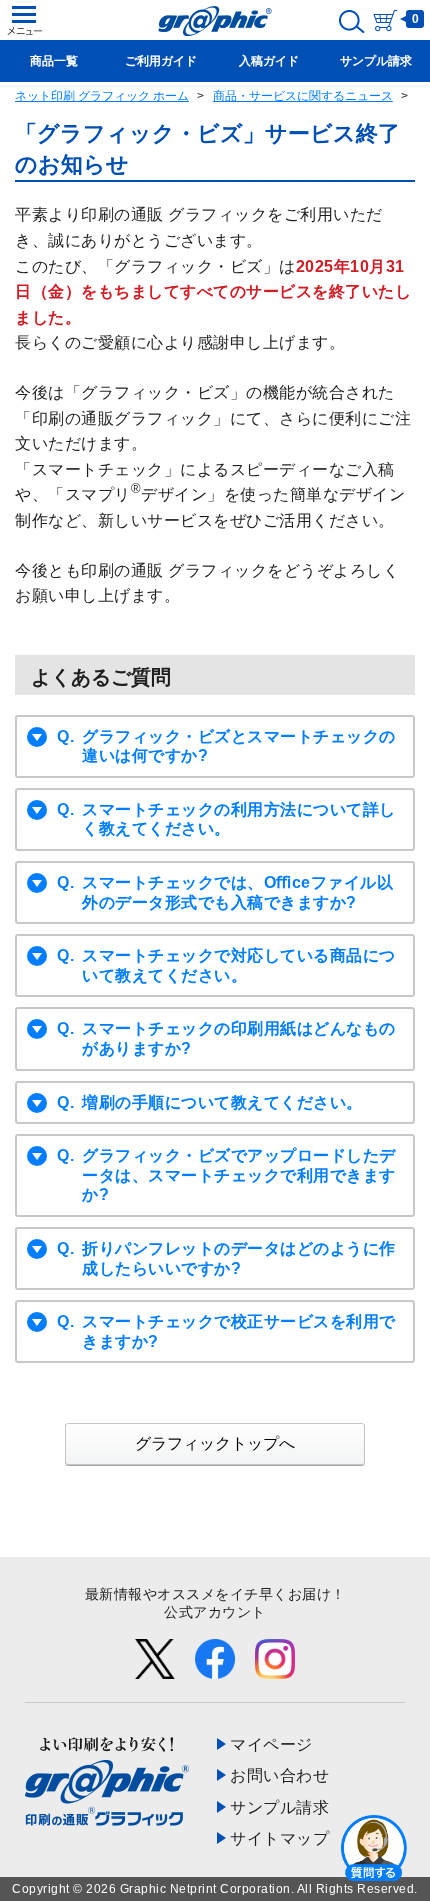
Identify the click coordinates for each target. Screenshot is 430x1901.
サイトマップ (279, 1838)
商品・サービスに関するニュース (303, 96)
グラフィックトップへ (215, 1443)
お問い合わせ (279, 1775)
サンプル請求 (279, 1807)
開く (374, 1847)
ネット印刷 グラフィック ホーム (102, 96)
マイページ (271, 1744)
